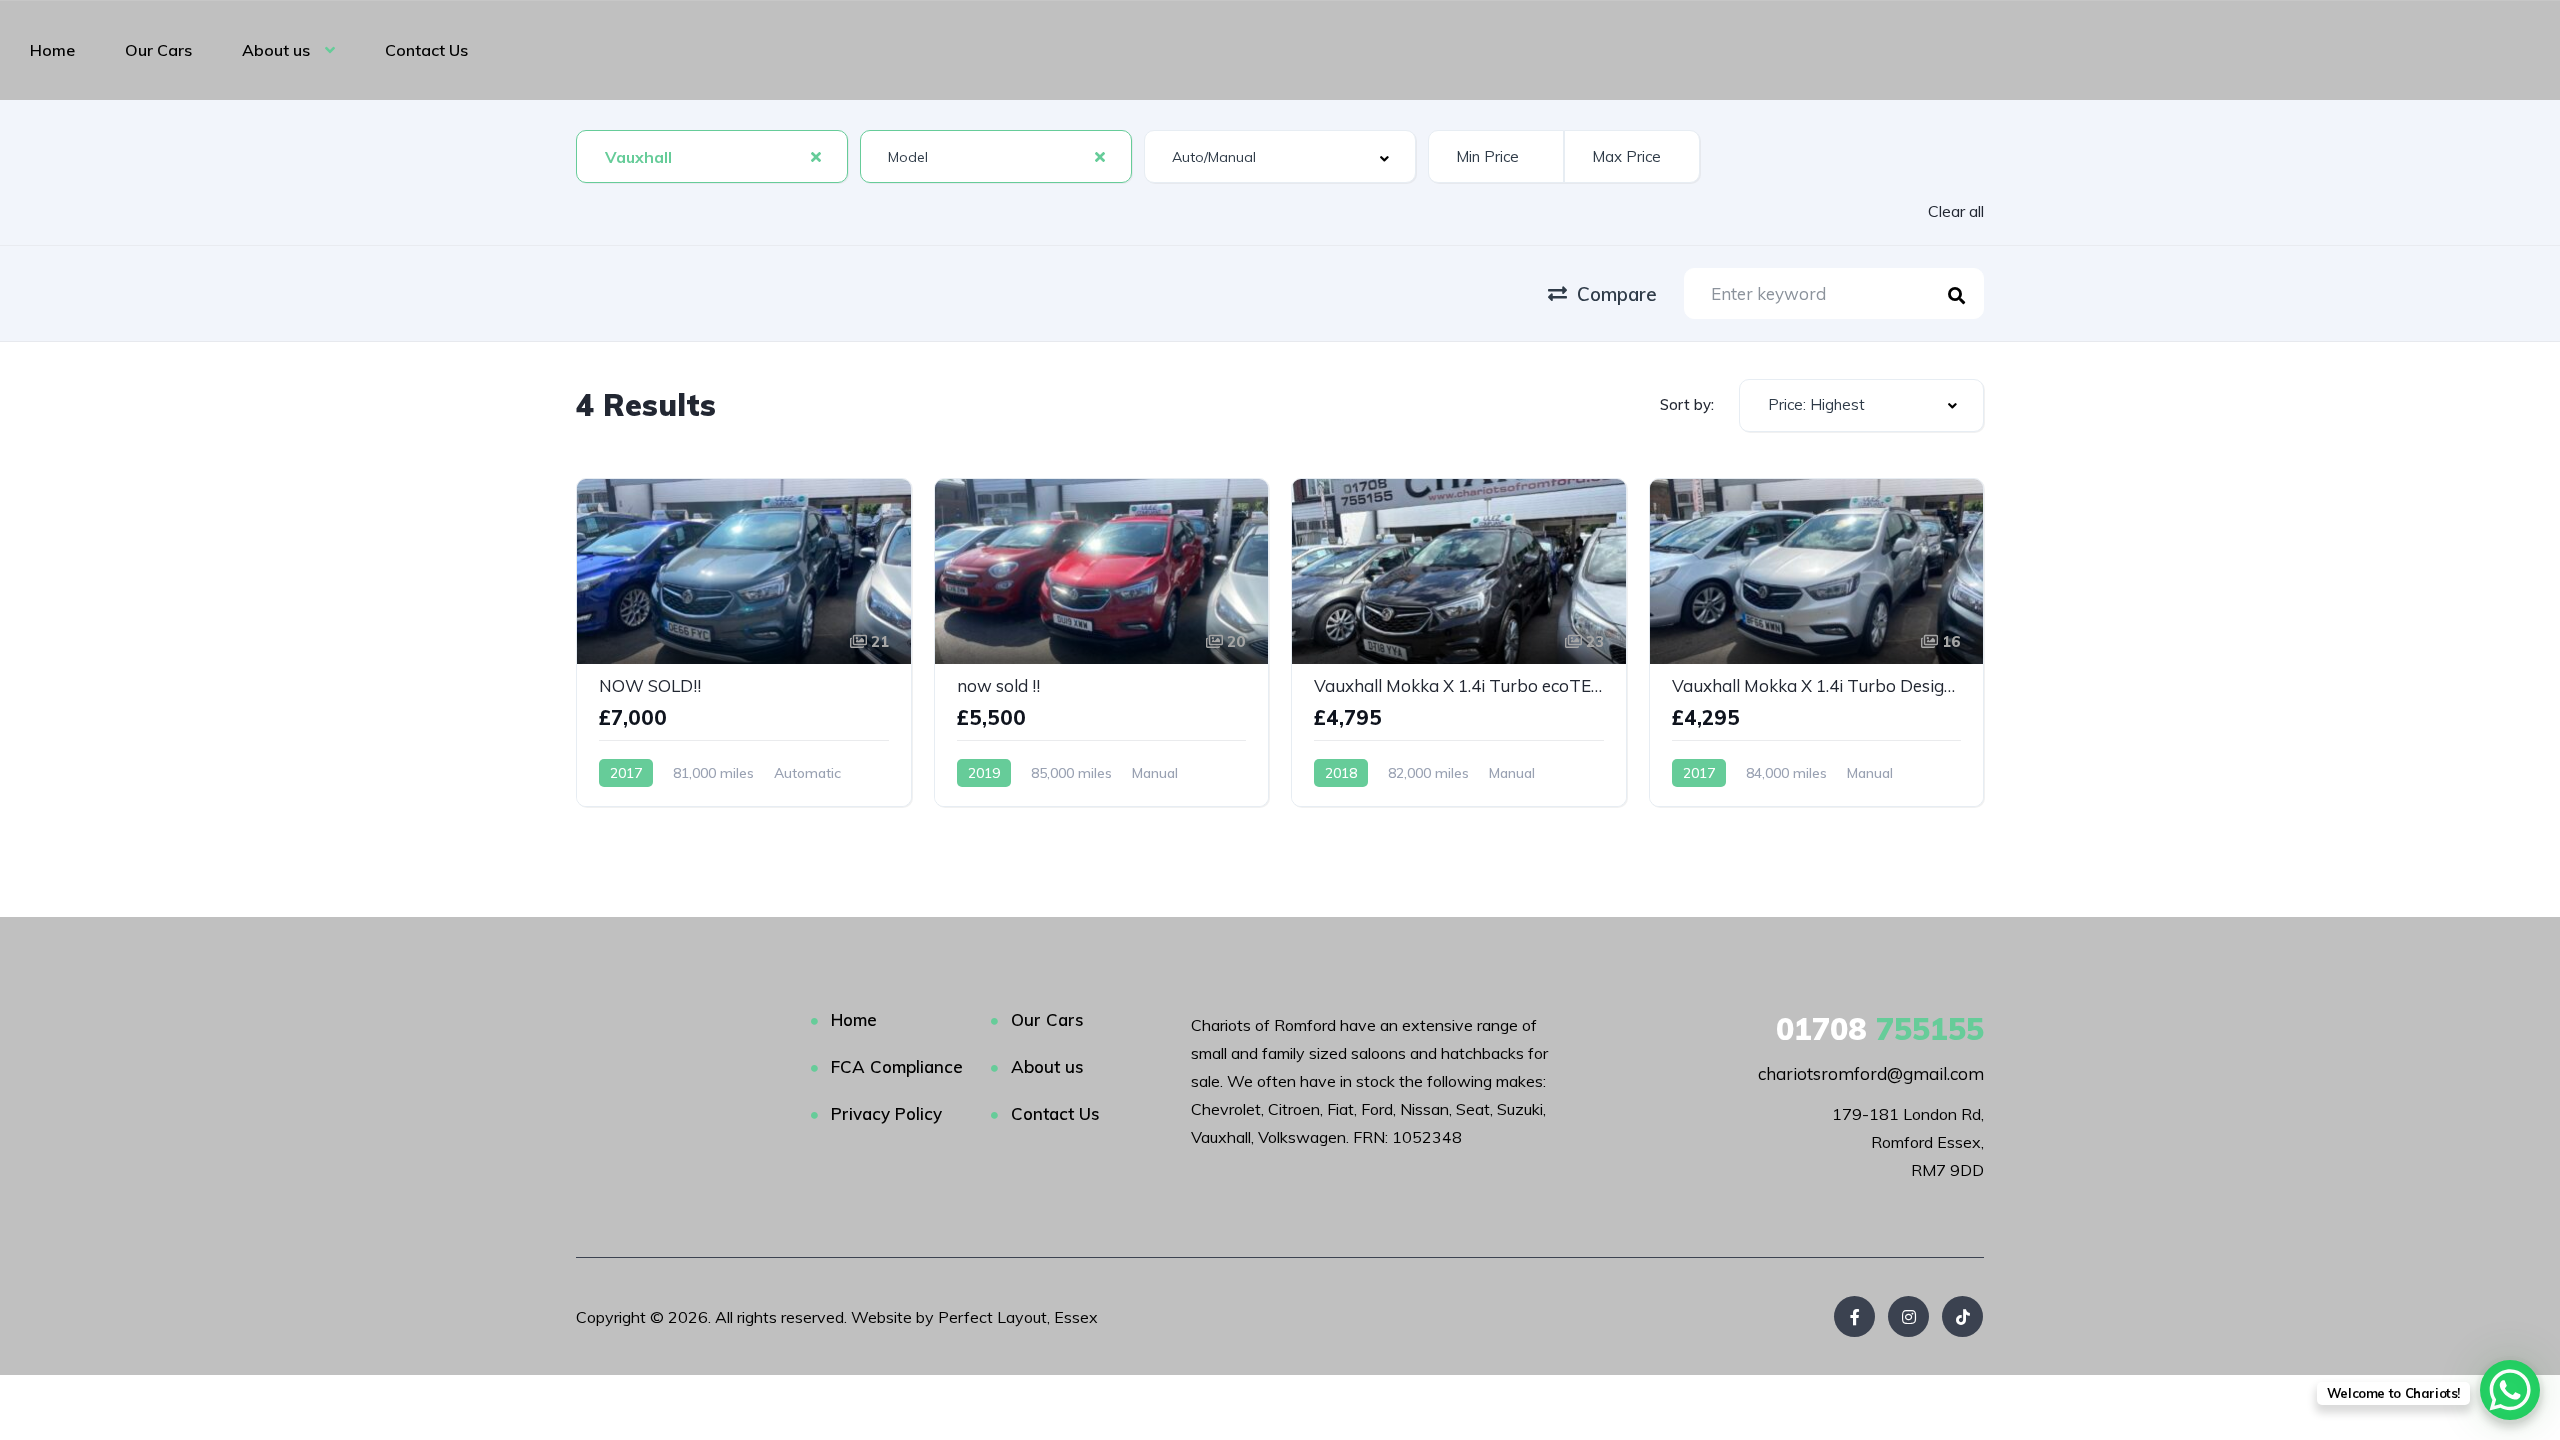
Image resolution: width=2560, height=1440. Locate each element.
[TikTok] (1962, 1316)
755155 (1880, 1029)
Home (52, 50)
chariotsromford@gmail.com (1871, 1073)
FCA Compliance (897, 1066)
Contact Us (426, 50)
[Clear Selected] (816, 156)
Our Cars (158, 50)
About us (276, 50)
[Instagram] (1908, 1316)
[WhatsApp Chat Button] (2510, 1390)
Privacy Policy (886, 1113)
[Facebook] (1854, 1316)
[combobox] (712, 156)
